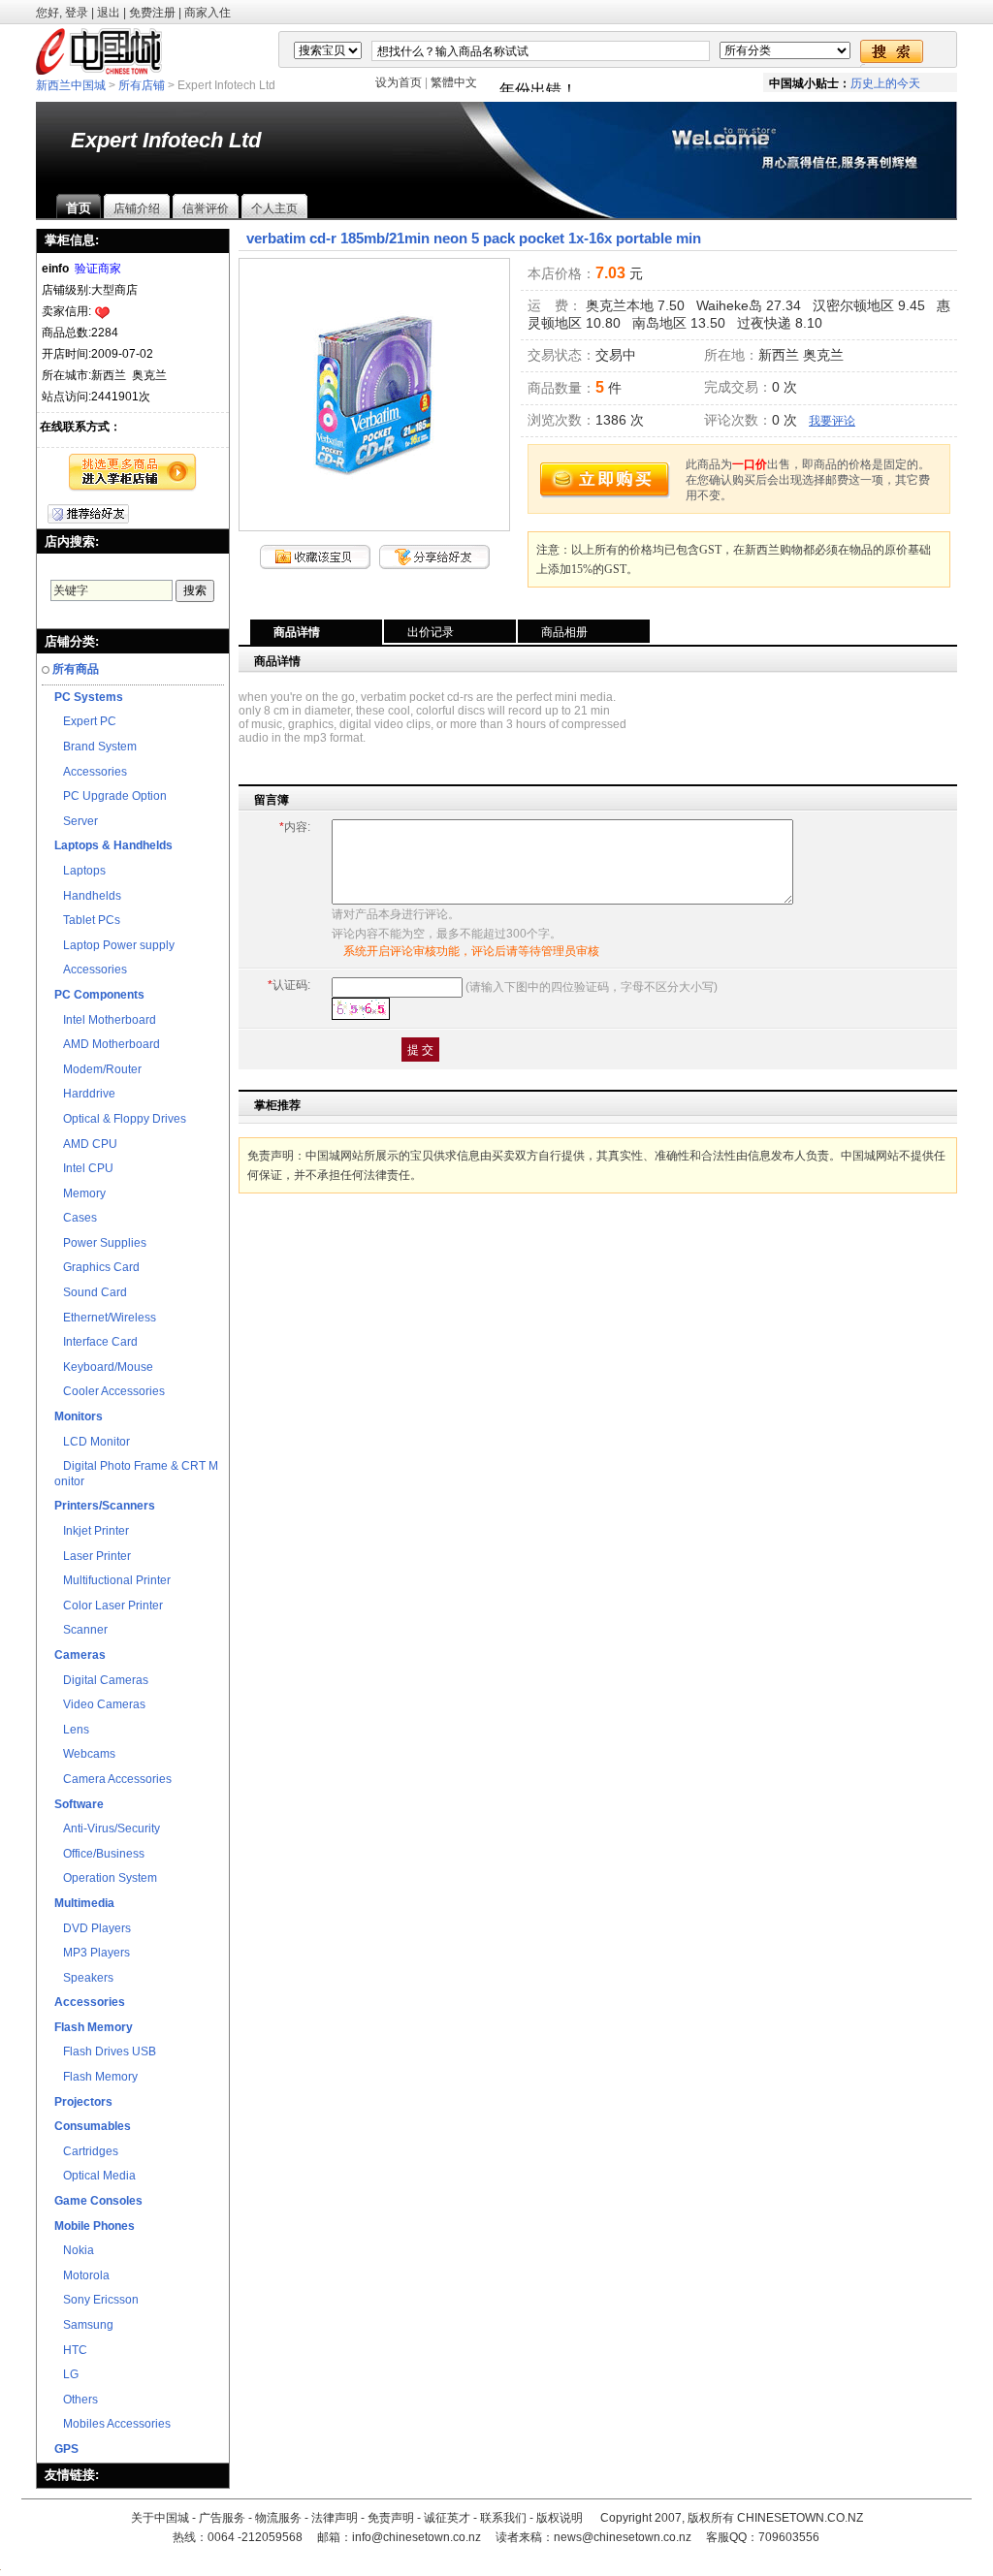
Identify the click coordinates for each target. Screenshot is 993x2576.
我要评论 (832, 421)
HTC (71, 2350)
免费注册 (152, 13)
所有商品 (76, 669)
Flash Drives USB (105, 2051)
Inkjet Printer (92, 1531)
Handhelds (88, 896)
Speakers (84, 1978)
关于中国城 (160, 2518)
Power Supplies (100, 1243)
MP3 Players (92, 1953)
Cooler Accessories (110, 1391)
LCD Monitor (92, 1442)
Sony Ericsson (96, 2300)
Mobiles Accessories (112, 2424)
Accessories (91, 772)
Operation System (106, 1878)
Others (76, 2400)
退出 (109, 13)
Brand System (96, 747)
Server (76, 821)
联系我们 (503, 2518)
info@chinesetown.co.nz (416, 2537)
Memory (80, 1193)
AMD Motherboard (107, 1044)
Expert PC (85, 721)
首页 (79, 208)
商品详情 (297, 632)
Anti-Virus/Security (107, 1829)
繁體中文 (454, 82)
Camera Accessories (113, 1779)
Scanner (81, 1630)
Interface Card (96, 1342)
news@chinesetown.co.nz (623, 2537)
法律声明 (335, 2518)
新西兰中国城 (71, 85)
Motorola (82, 2275)
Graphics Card (97, 1267)
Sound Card (91, 1292)
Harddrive (85, 1094)
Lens (72, 1730)
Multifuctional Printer (112, 1580)
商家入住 (208, 13)
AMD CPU (86, 1144)
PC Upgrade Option (111, 796)
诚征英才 (447, 2518)
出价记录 (431, 632)
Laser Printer (93, 1556)
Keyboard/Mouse (104, 1367)
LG (66, 2374)
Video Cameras (100, 1704)
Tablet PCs (87, 920)
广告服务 (222, 2518)
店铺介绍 (137, 208)
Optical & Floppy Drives (120, 1119)
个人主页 (274, 208)
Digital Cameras (101, 1680)
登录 (77, 13)
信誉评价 (206, 208)
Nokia (74, 2250)
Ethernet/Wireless (105, 1318)
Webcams (85, 1754)
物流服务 (278, 2518)
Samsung (84, 2325)
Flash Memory (96, 2077)
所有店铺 (142, 85)
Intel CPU (84, 1168)
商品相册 (564, 632)
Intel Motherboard (105, 1020)
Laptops (80, 871)
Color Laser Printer (109, 1606)
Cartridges (86, 2151)
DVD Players (93, 1928)
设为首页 (399, 82)
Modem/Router (98, 1069)
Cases (76, 1218)
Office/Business (99, 1854)
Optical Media (95, 2176)
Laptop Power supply (114, 945)
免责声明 (391, 2518)
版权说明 (560, 2518)
